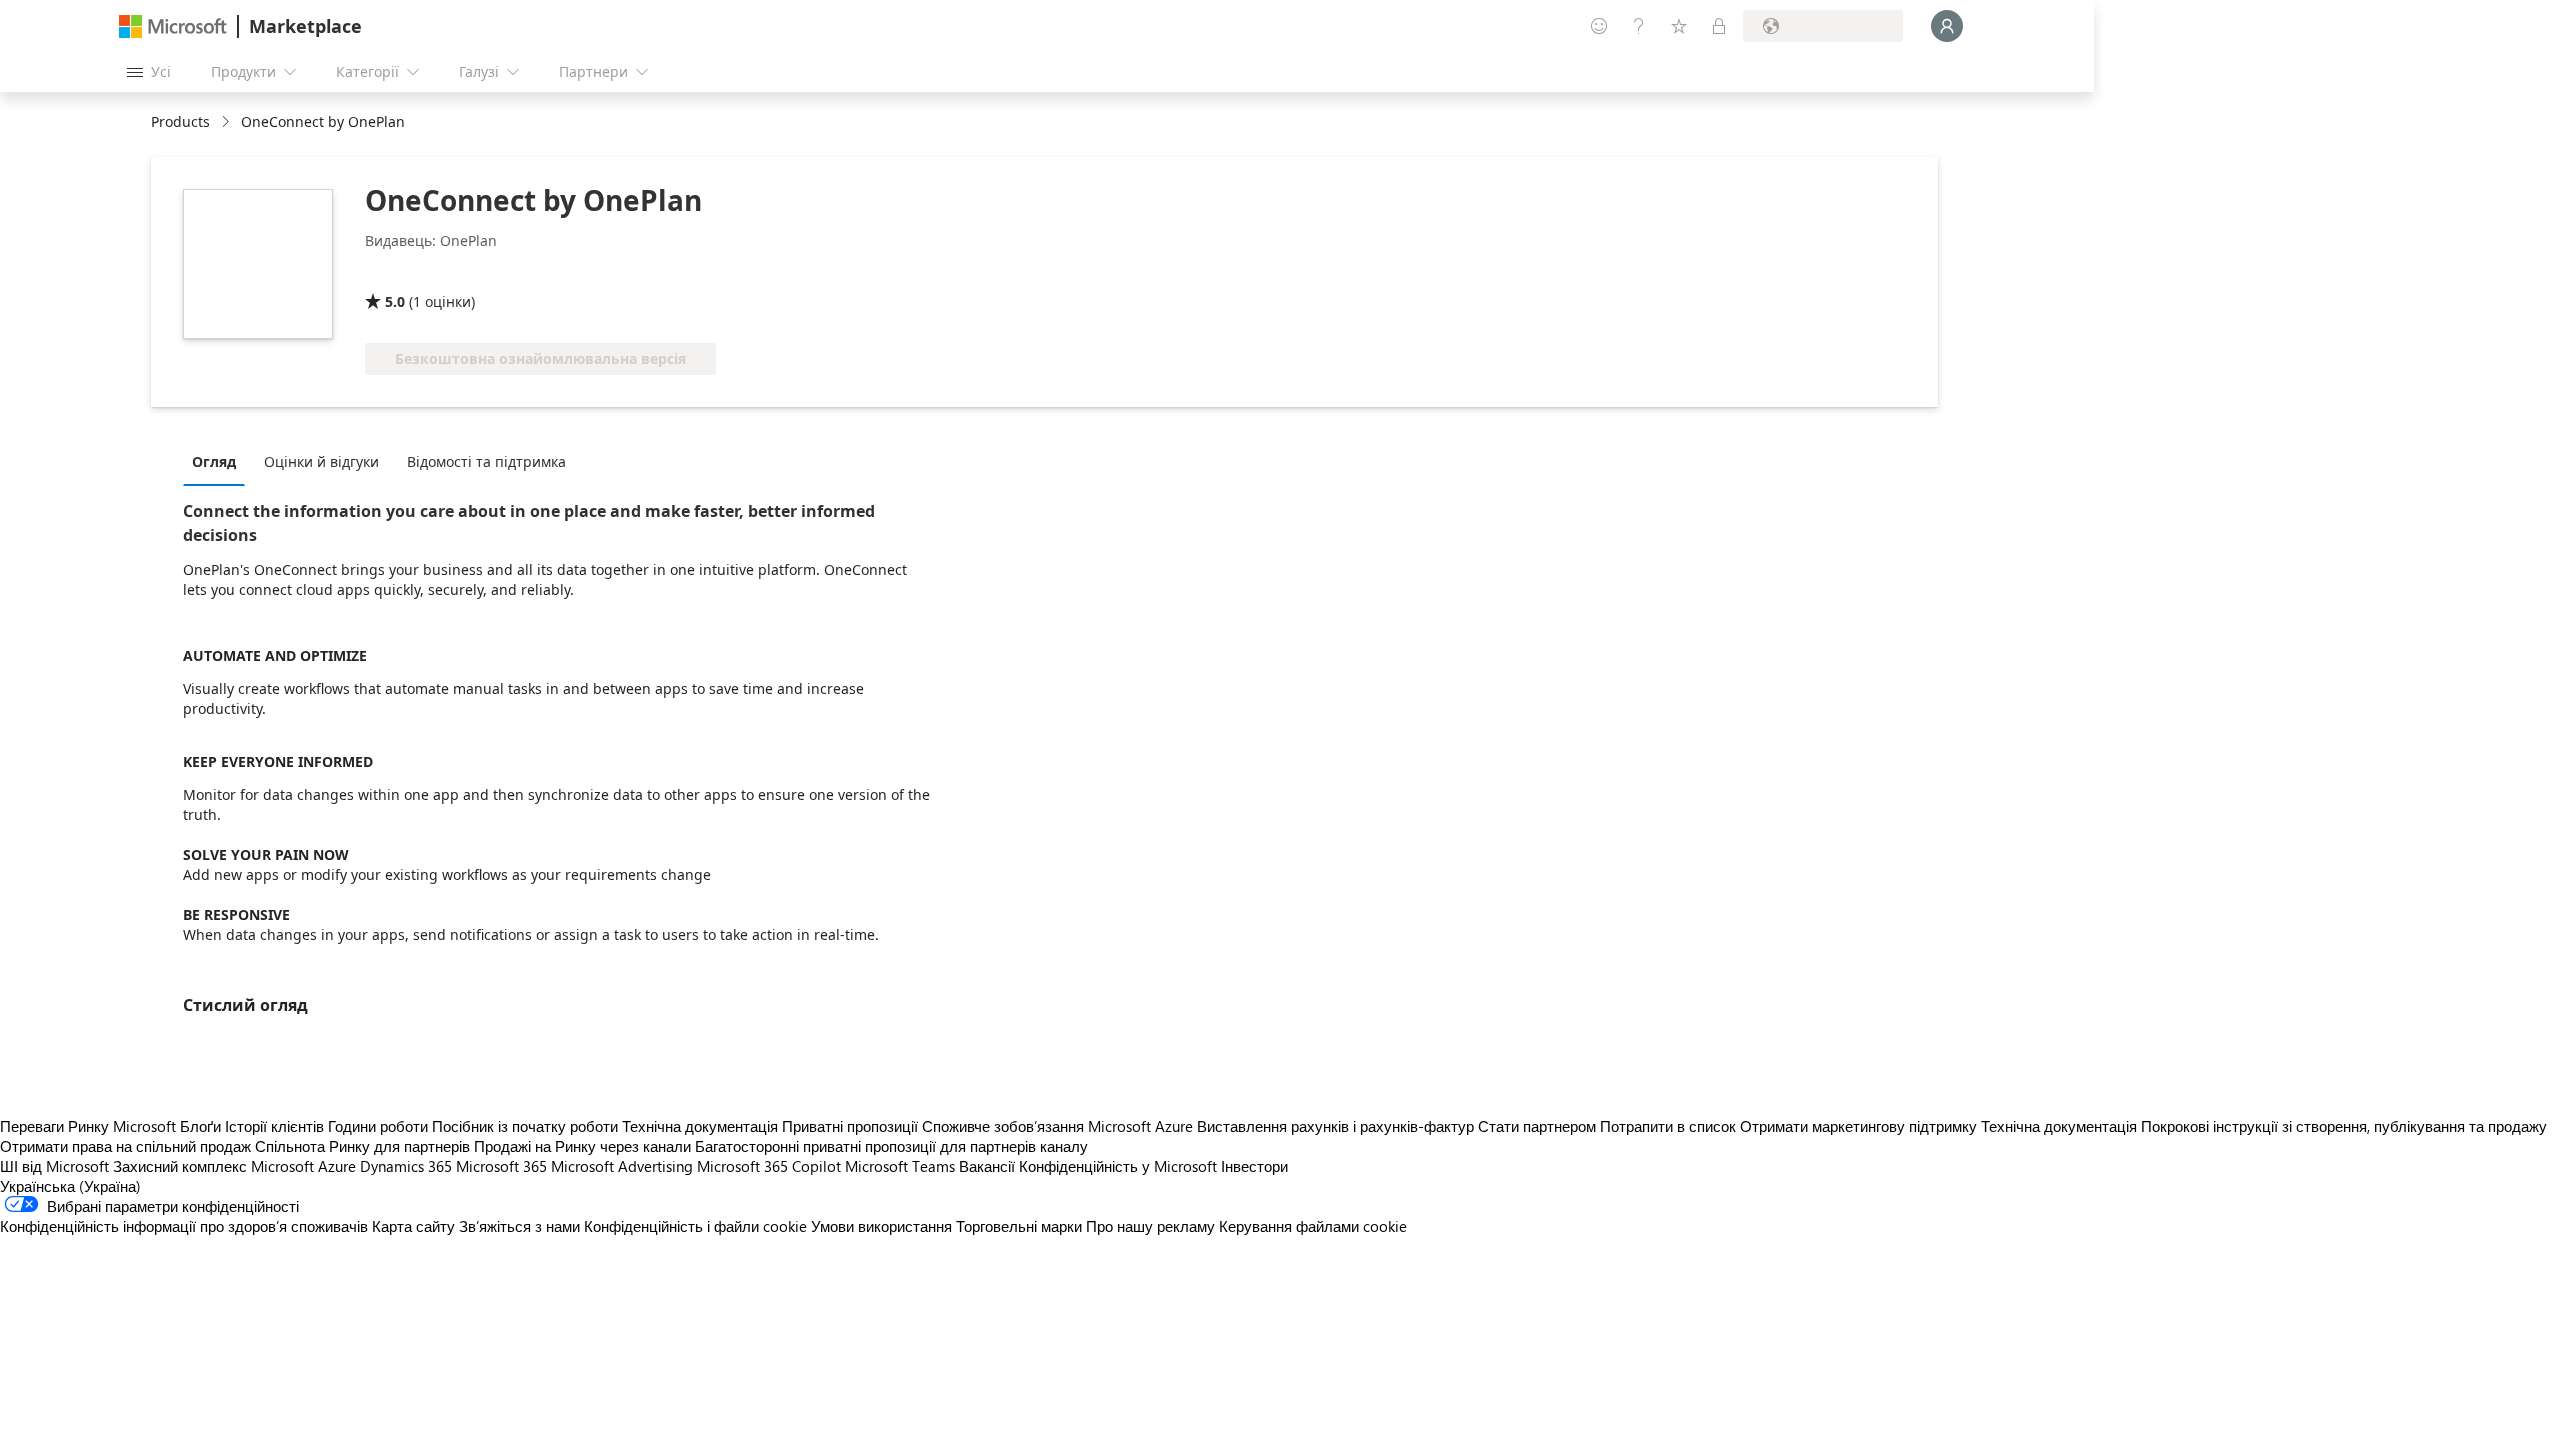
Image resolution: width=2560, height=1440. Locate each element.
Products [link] (180, 121)
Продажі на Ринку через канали (582, 1146)
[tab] (219, 461)
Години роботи (378, 1126)
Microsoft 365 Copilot (769, 1166)
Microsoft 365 (501, 1166)
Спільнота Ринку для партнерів (362, 1146)
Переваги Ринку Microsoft (88, 1126)
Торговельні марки (1019, 1226)
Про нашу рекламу (1150, 1226)
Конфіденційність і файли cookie (695, 1226)
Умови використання (881, 1226)
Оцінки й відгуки (321, 461)
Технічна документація (700, 1126)
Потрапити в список (1668, 1126)
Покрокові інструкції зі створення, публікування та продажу (2344, 1126)
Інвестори (1254, 1166)
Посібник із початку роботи (525, 1126)
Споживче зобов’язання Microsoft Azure (1059, 1126)
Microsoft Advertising (622, 1166)
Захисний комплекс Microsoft (213, 1166)
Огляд (214, 461)
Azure (337, 1166)
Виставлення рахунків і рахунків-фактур (1335, 1126)
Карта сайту (413, 1226)
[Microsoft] (173, 26)
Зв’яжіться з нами (519, 1226)
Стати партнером (1537, 1126)
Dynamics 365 (406, 1166)
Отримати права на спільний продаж (125, 1146)
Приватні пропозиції (850, 1126)
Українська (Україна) (70, 1186)
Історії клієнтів (274, 1126)
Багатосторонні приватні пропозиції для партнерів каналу (891, 1146)
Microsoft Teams (900, 1166)
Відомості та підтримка (486, 461)
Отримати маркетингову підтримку (1858, 1126)
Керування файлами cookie (1313, 1226)
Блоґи (200, 1126)
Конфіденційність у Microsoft (1118, 1166)
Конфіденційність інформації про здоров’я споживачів (184, 1226)
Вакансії (987, 1166)
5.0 (395, 301)
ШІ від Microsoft (54, 1166)
